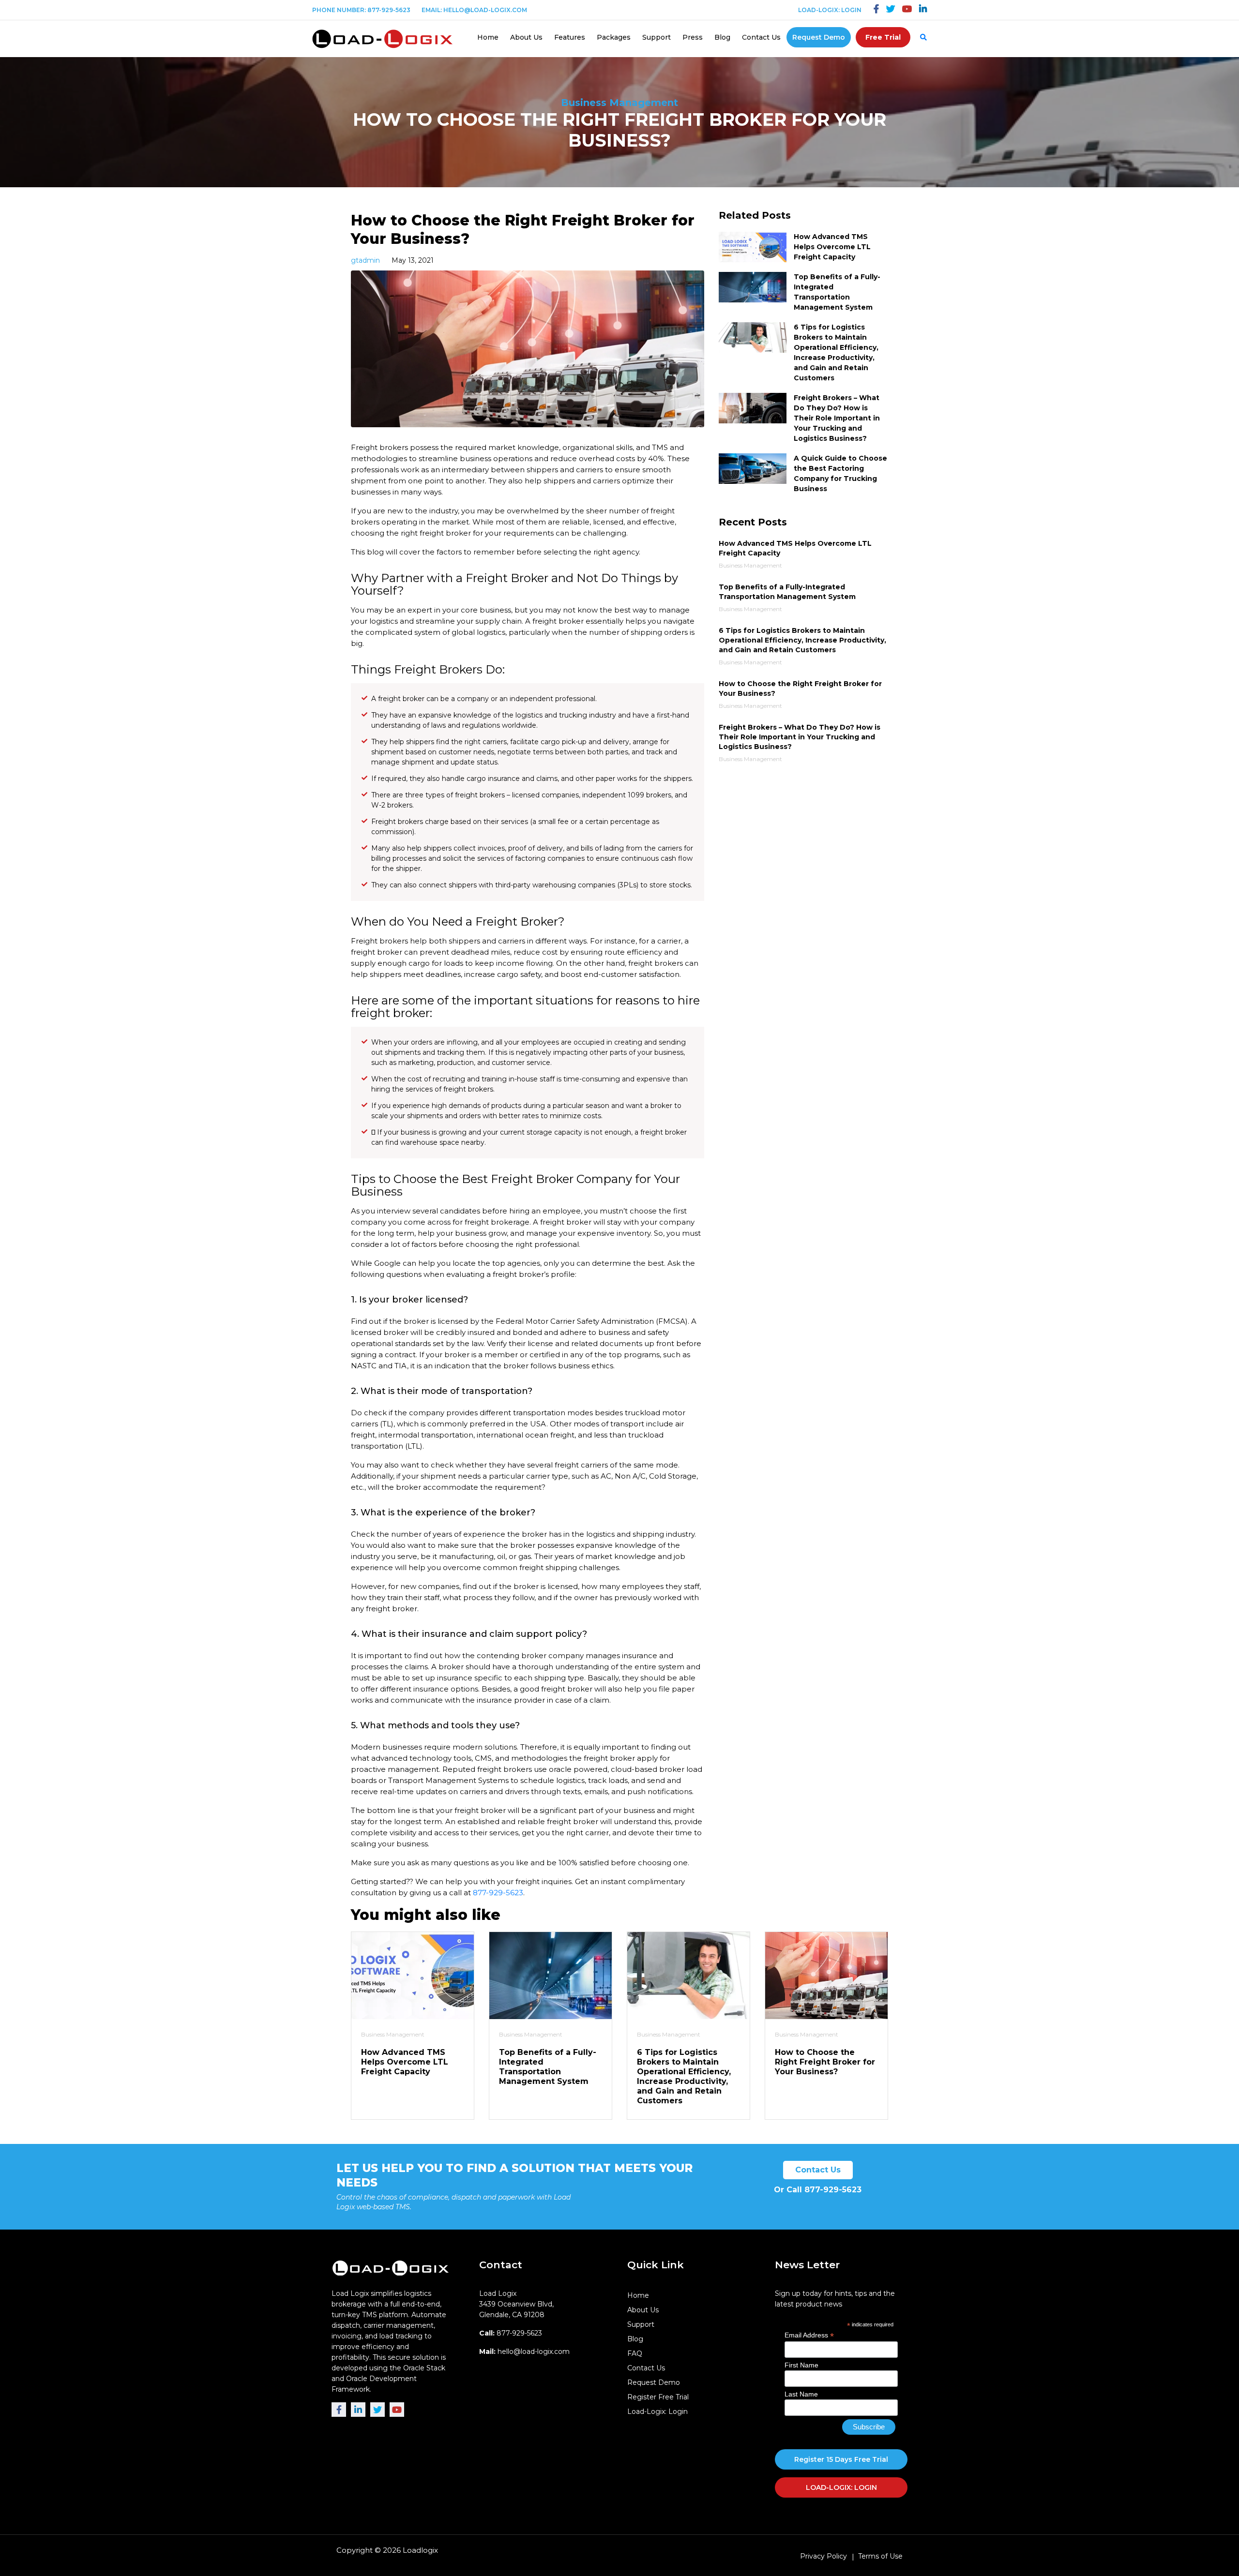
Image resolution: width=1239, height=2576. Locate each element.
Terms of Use (880, 2556)
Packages (614, 37)
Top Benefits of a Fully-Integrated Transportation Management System (548, 2067)
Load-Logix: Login (830, 10)
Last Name (801, 2394)
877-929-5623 (390, 10)
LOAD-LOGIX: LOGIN (841, 2487)
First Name (801, 2365)
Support (657, 37)
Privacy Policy (823, 2556)
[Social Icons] (876, 10)
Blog (722, 37)
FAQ (635, 2353)
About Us (526, 37)
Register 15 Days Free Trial (841, 2459)
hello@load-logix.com (485, 10)
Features (570, 37)
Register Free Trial (658, 2397)
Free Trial (883, 37)
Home (488, 37)
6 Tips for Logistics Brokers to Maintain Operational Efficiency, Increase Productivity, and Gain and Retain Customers (684, 2076)
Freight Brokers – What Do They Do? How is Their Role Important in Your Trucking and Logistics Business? (837, 418)
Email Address (809, 2335)
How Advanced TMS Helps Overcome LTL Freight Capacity (832, 247)
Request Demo (819, 37)
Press (693, 37)
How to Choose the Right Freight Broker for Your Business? (825, 2062)
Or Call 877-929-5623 (818, 2190)
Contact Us (761, 37)
